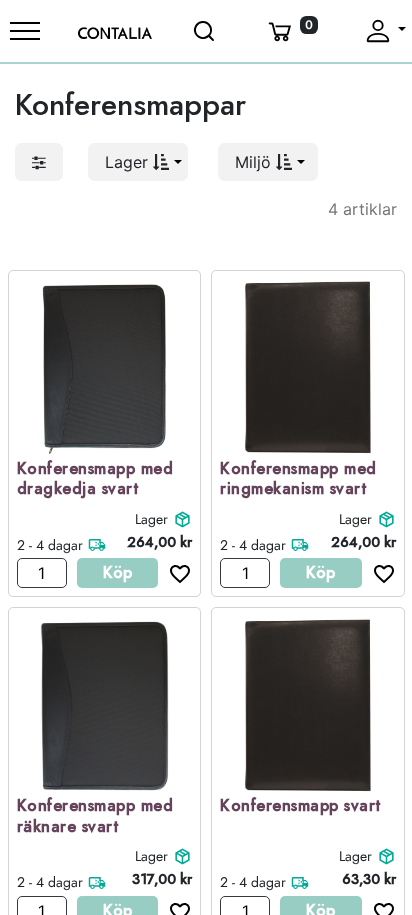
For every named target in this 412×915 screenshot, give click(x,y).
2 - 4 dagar (50, 545)
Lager (151, 519)
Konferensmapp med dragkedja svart (95, 480)
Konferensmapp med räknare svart (95, 817)
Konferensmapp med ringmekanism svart (298, 480)
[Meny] (25, 31)
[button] (138, 162)
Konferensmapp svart (301, 806)
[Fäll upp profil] (384, 31)
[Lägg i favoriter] (175, 573)
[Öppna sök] (206, 31)
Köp (117, 572)
